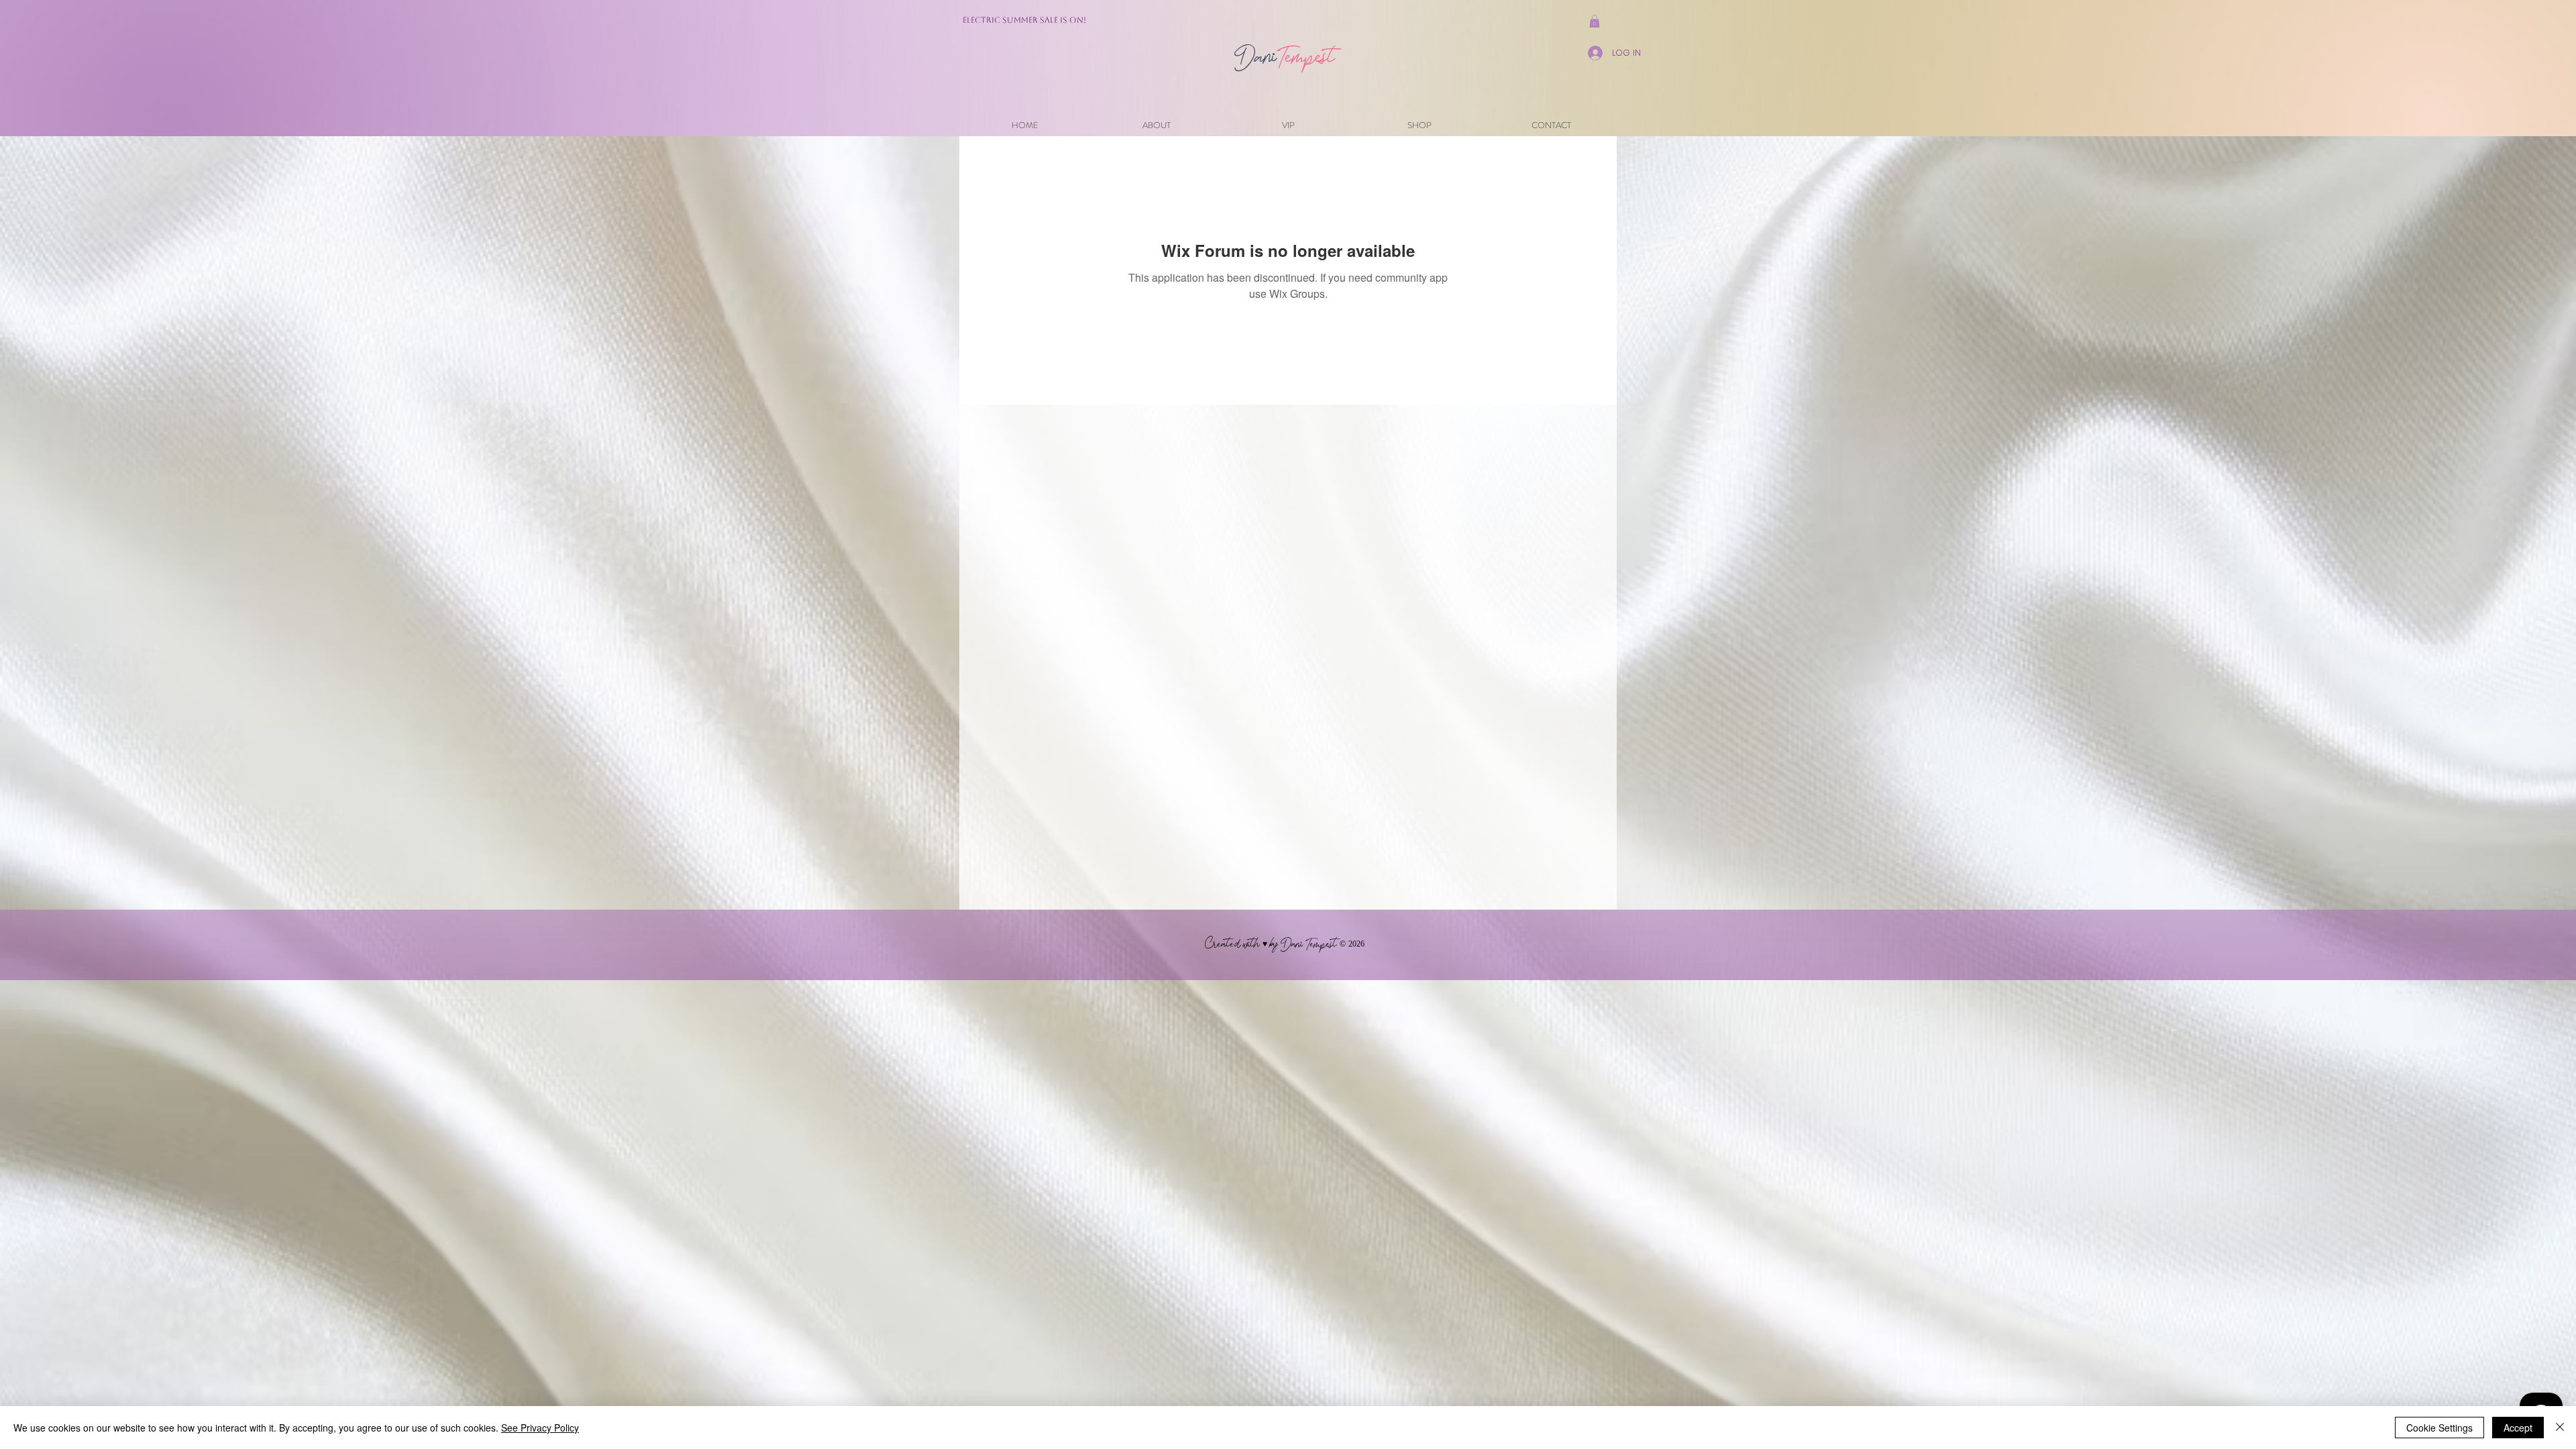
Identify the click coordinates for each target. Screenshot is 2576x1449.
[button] (1595, 21)
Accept (2518, 1428)
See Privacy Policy (540, 1428)
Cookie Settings (2439, 1428)
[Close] (2560, 1428)
